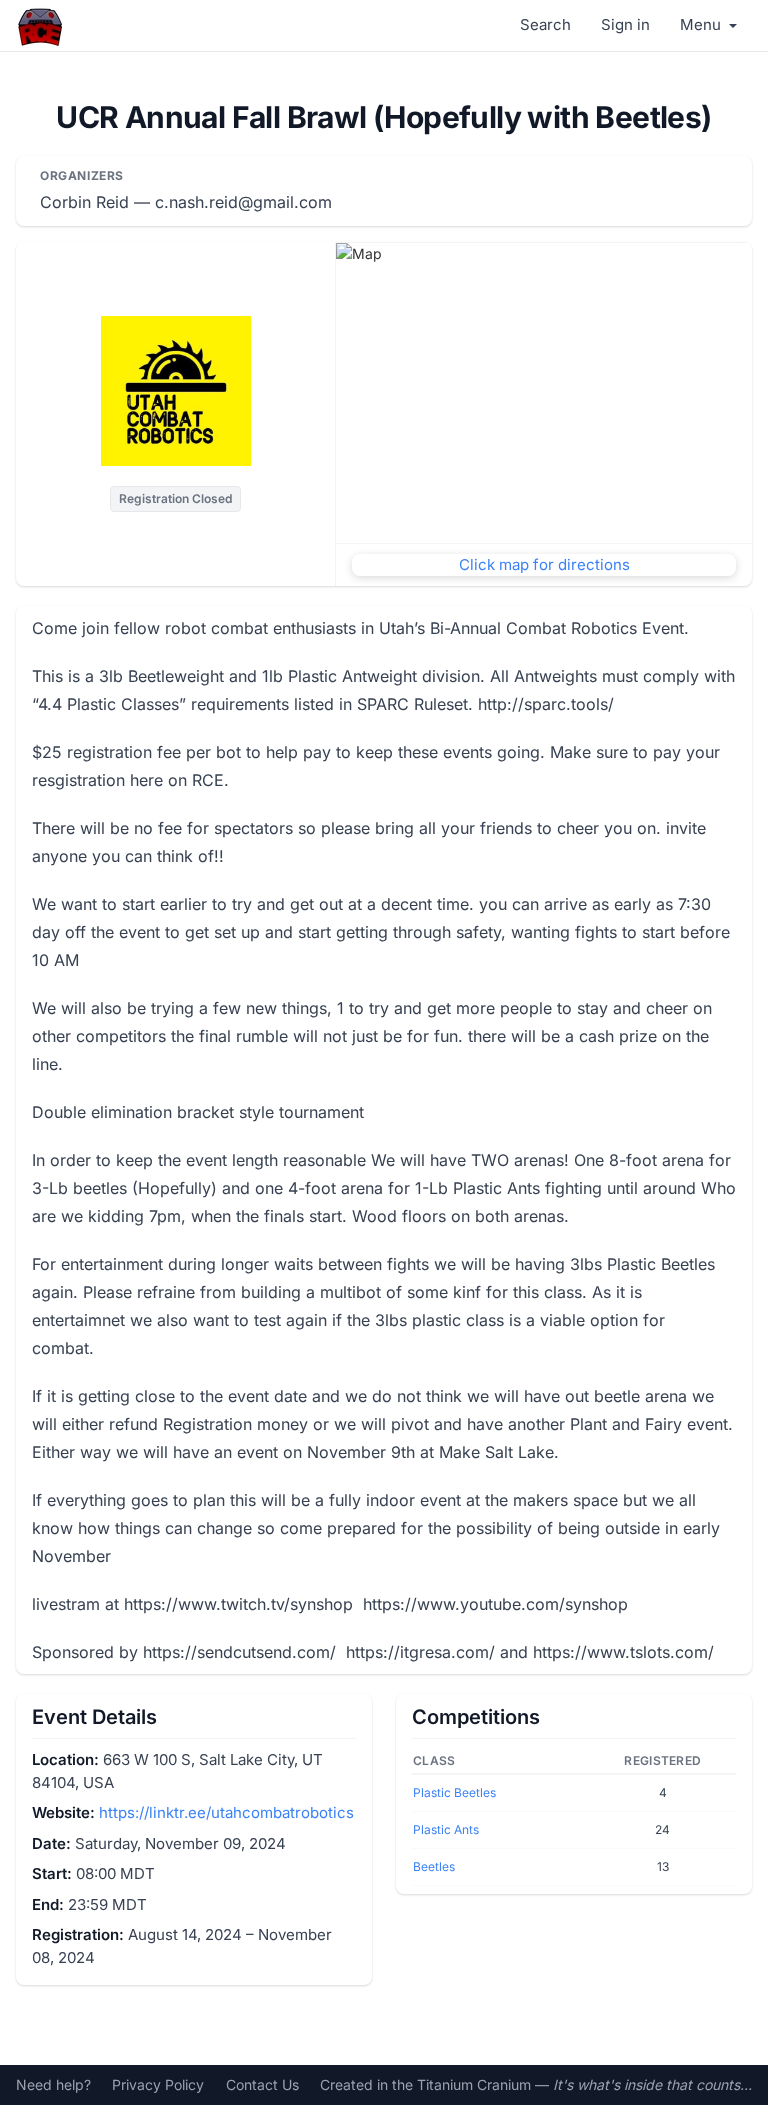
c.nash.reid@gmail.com (243, 202)
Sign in (625, 24)
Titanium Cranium (474, 2084)
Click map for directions (544, 564)
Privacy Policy (158, 2084)
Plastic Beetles (454, 1792)
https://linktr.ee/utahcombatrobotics (226, 1812)
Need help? (53, 2084)
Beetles (434, 1866)
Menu (702, 24)
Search (545, 24)
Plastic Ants (446, 1829)
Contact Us (262, 2084)
